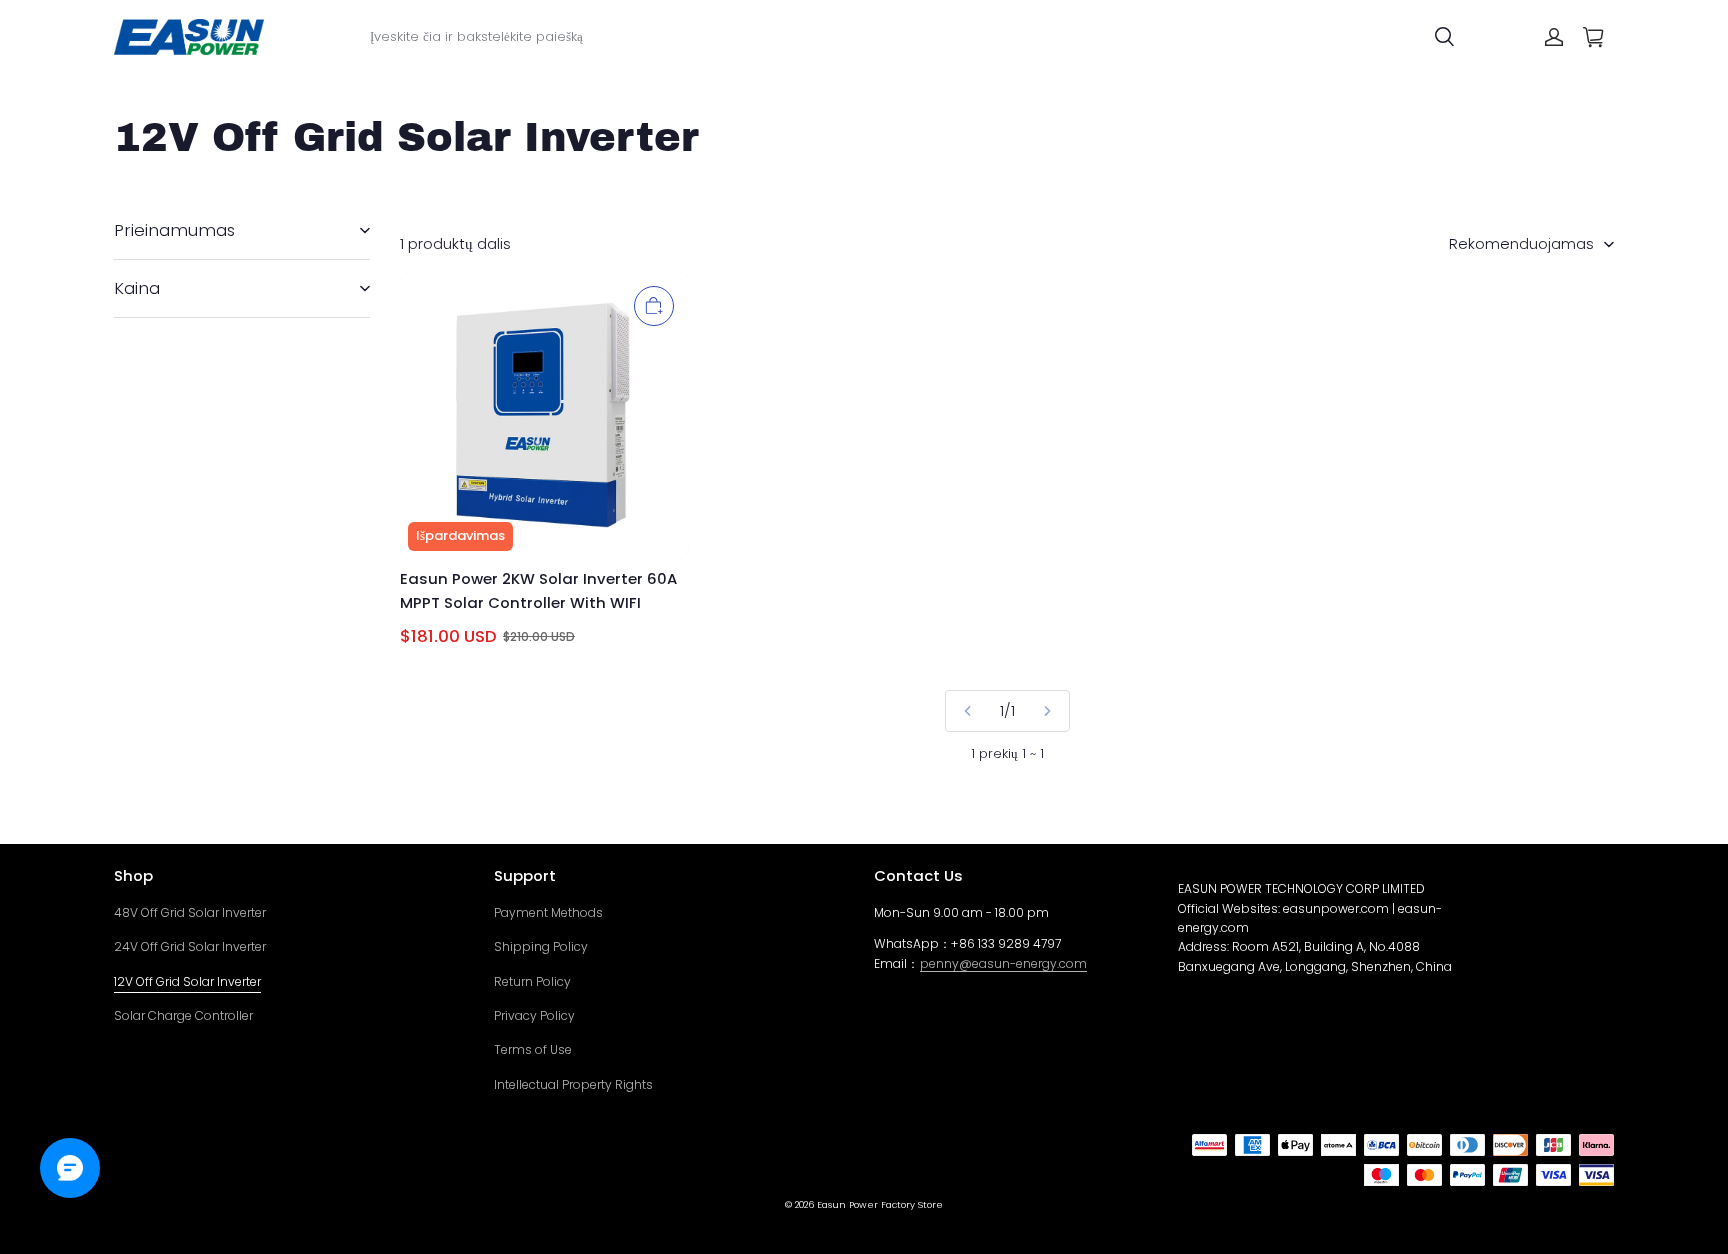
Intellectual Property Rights (573, 1084)
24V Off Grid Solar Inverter (190, 946)
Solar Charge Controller (183, 1015)
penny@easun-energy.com (1003, 963)
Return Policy (532, 981)
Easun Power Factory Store (880, 1204)
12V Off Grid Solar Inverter (187, 981)
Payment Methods (548, 912)
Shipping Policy (541, 946)
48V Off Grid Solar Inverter (190, 912)
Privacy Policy (534, 1015)
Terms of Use (533, 1049)
